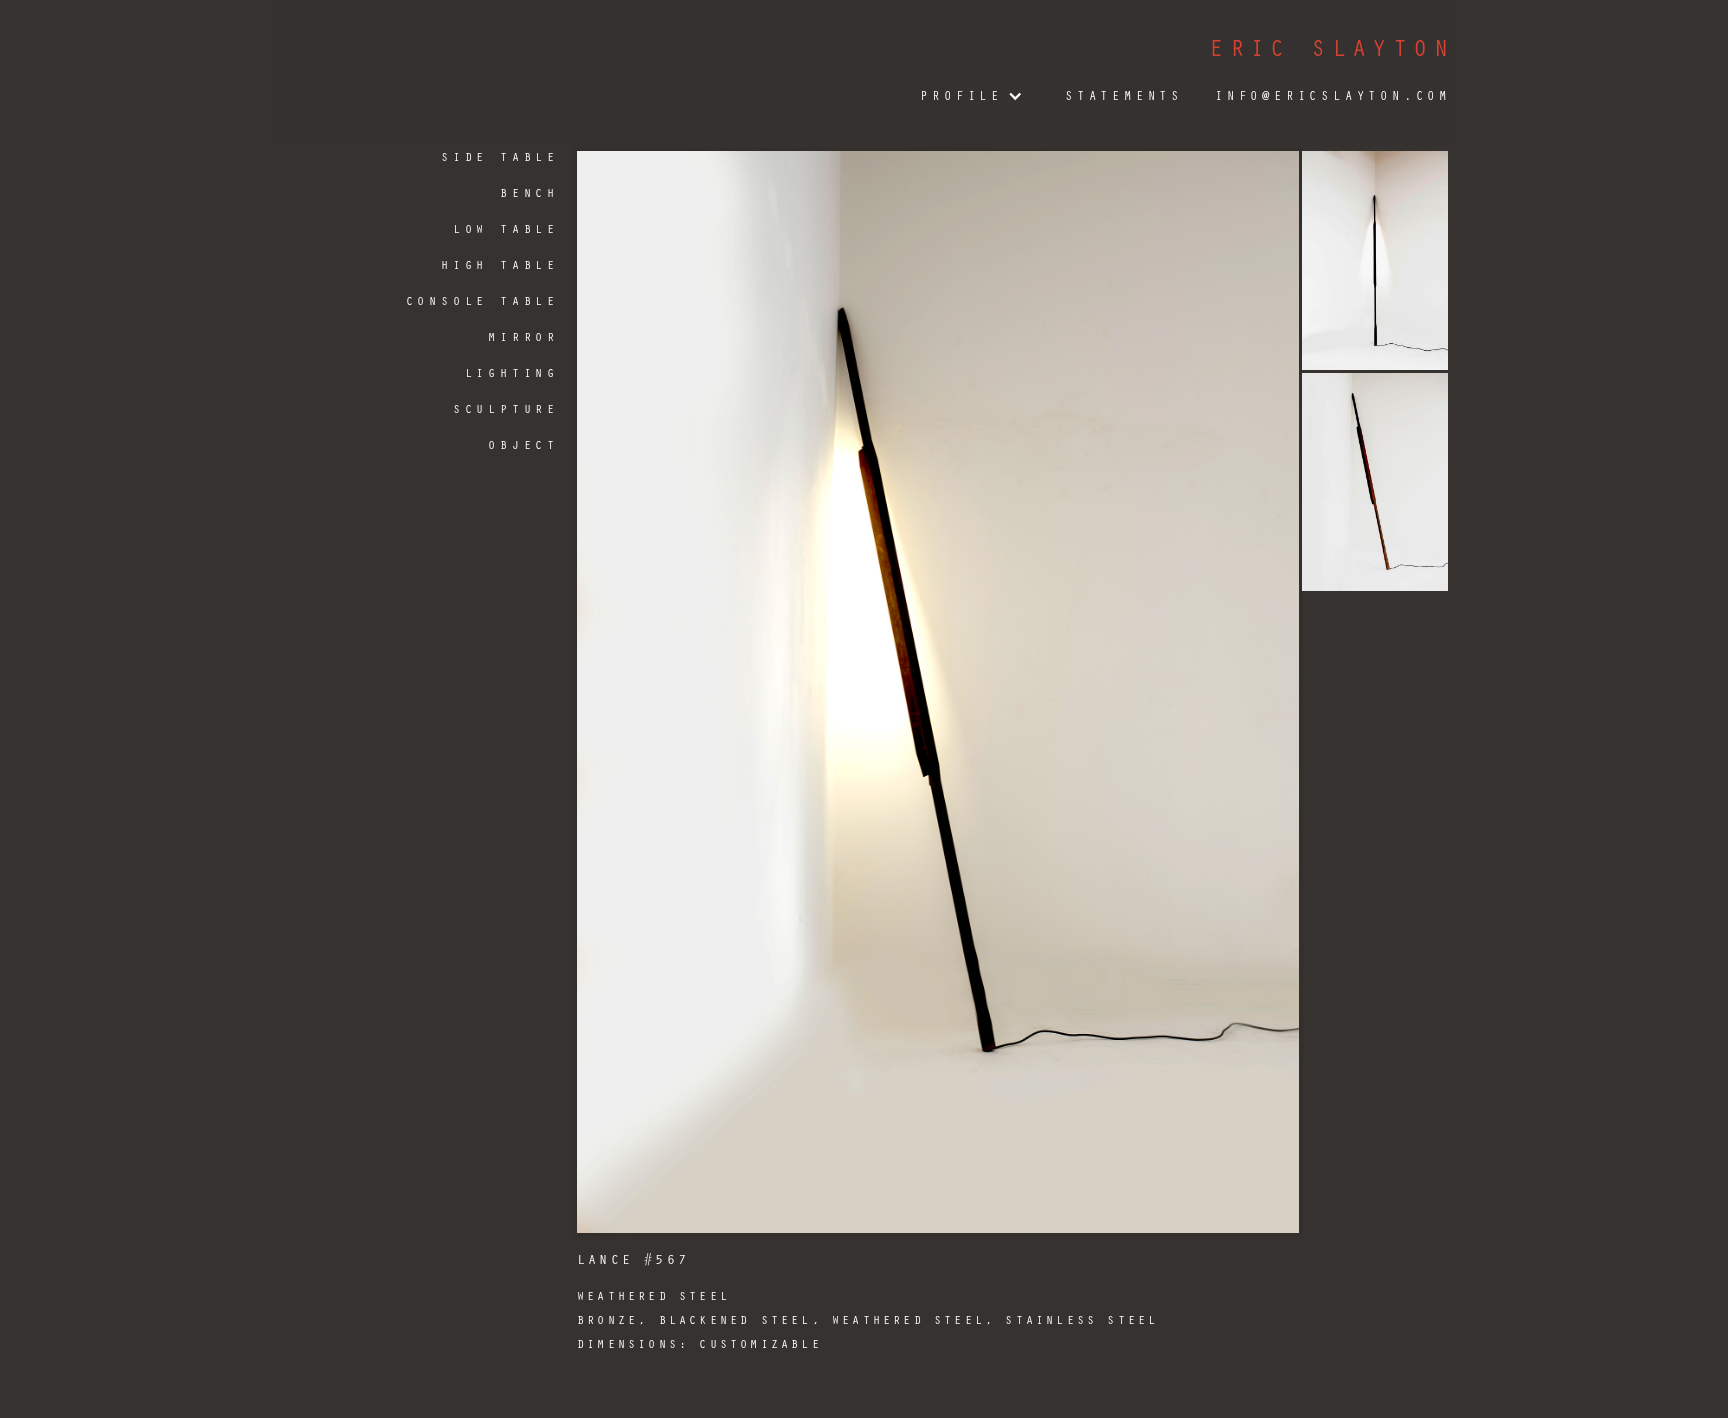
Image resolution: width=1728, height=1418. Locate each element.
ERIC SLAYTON (1331, 47)
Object (523, 444)
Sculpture (506, 408)
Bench (529, 192)
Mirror (523, 336)
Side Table (500, 156)
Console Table (482, 300)
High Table (500, 264)
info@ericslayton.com (1333, 95)
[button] (969, 96)
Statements (1124, 95)
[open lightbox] (938, 692)
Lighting (512, 372)
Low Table (506, 228)
